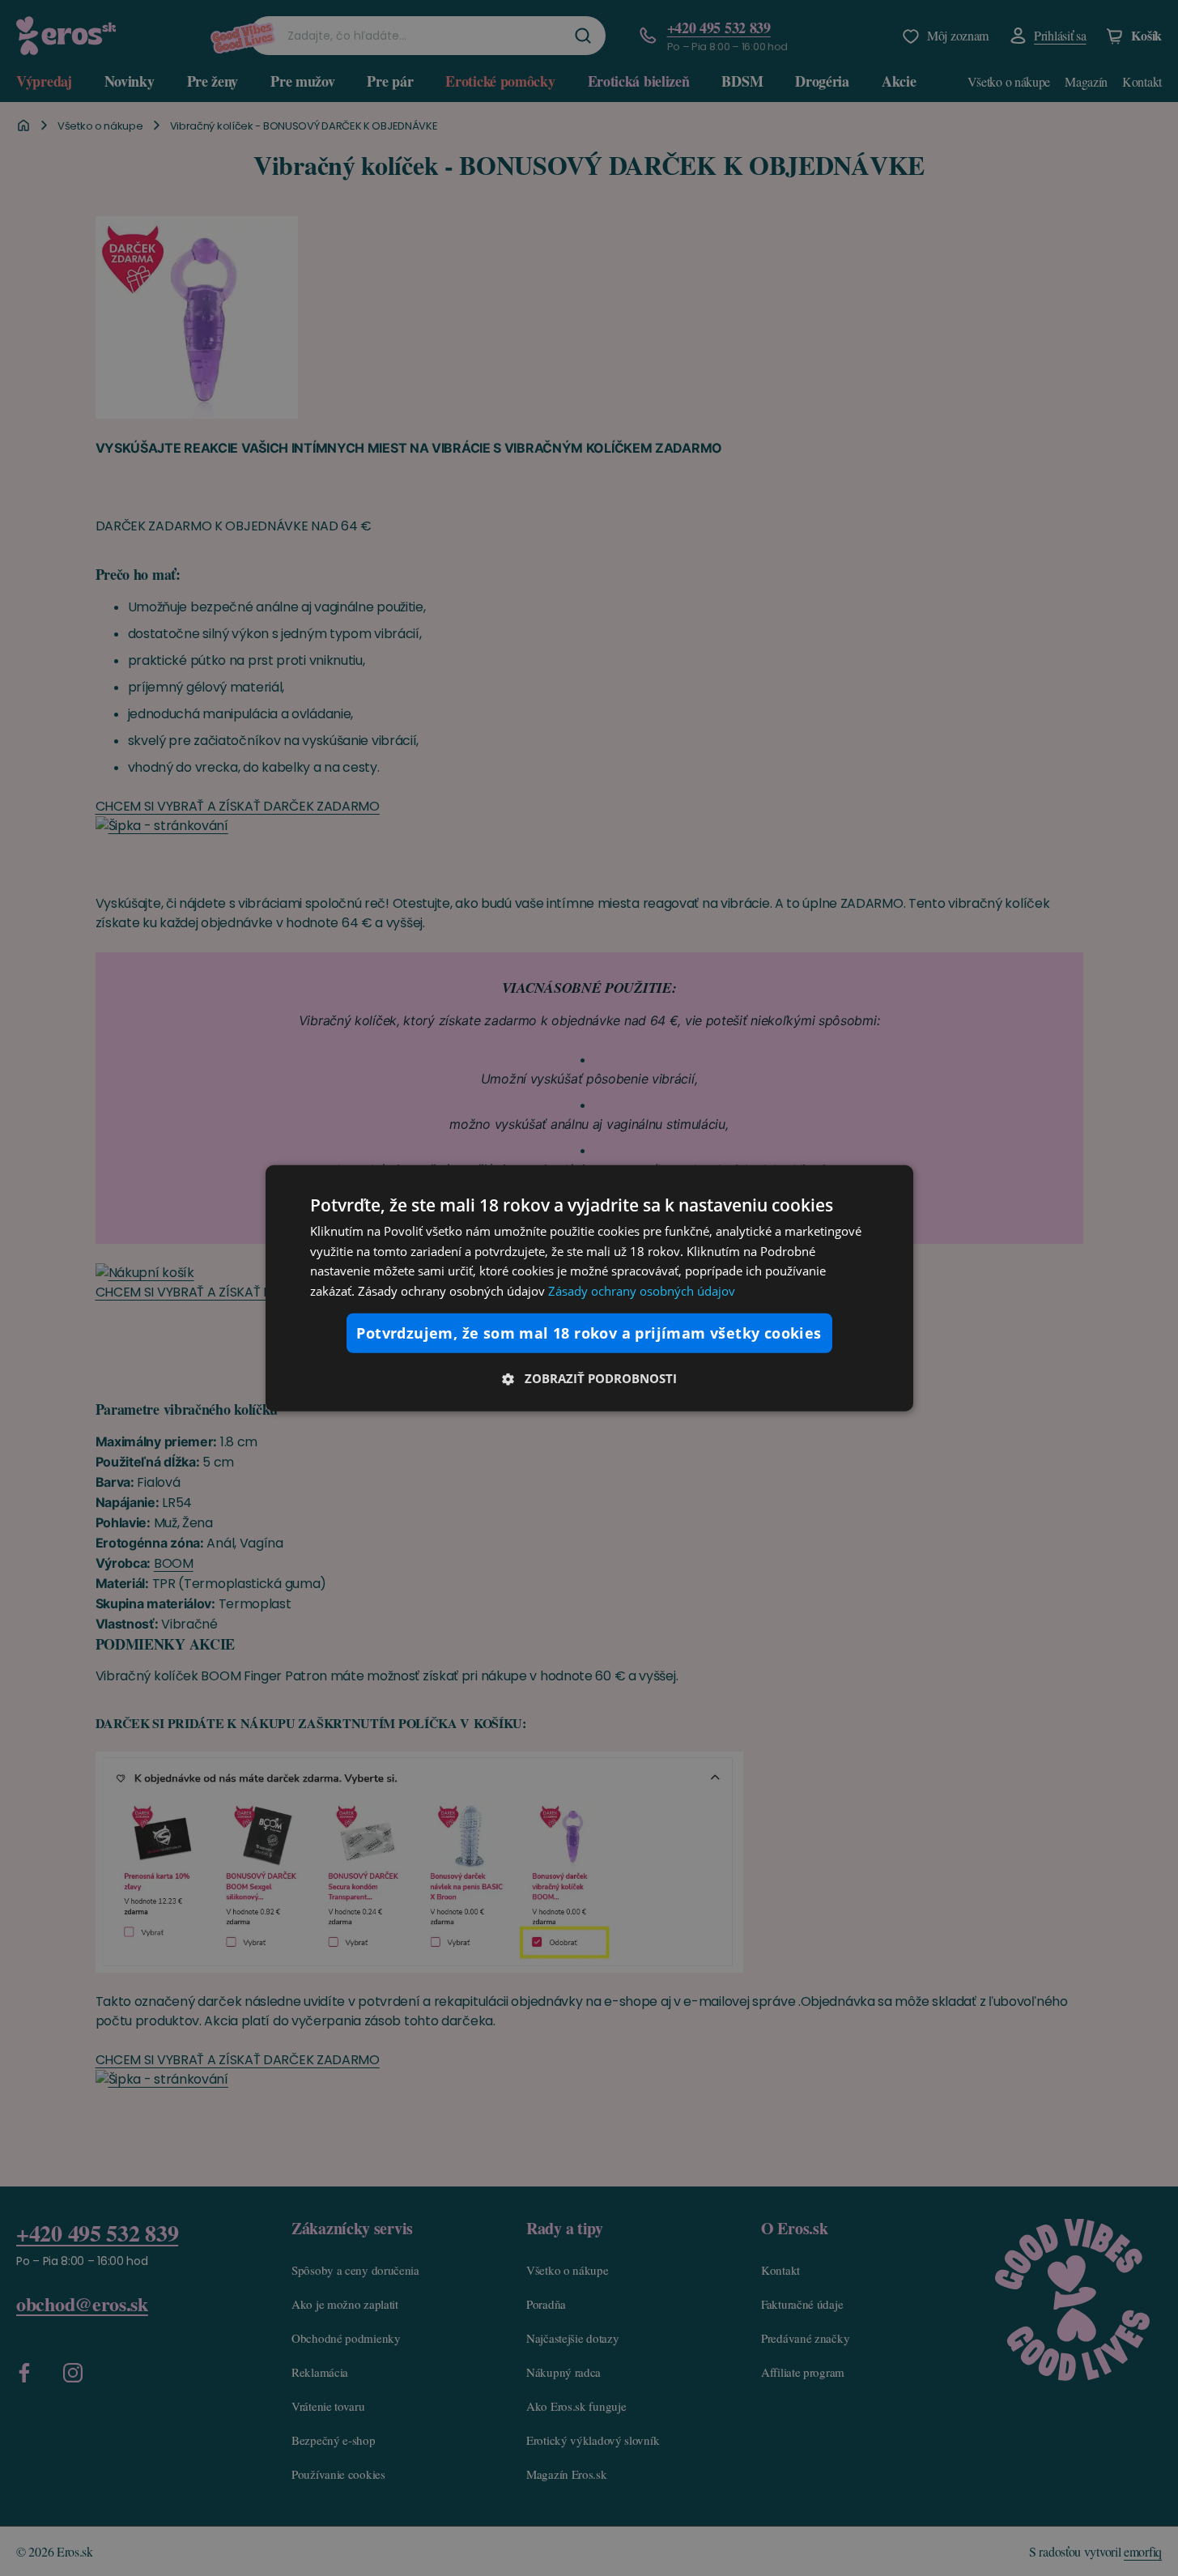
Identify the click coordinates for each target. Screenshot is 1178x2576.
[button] (589, 1378)
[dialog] (589, 1288)
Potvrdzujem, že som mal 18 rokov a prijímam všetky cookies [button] (589, 1333)
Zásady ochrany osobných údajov (642, 1291)
